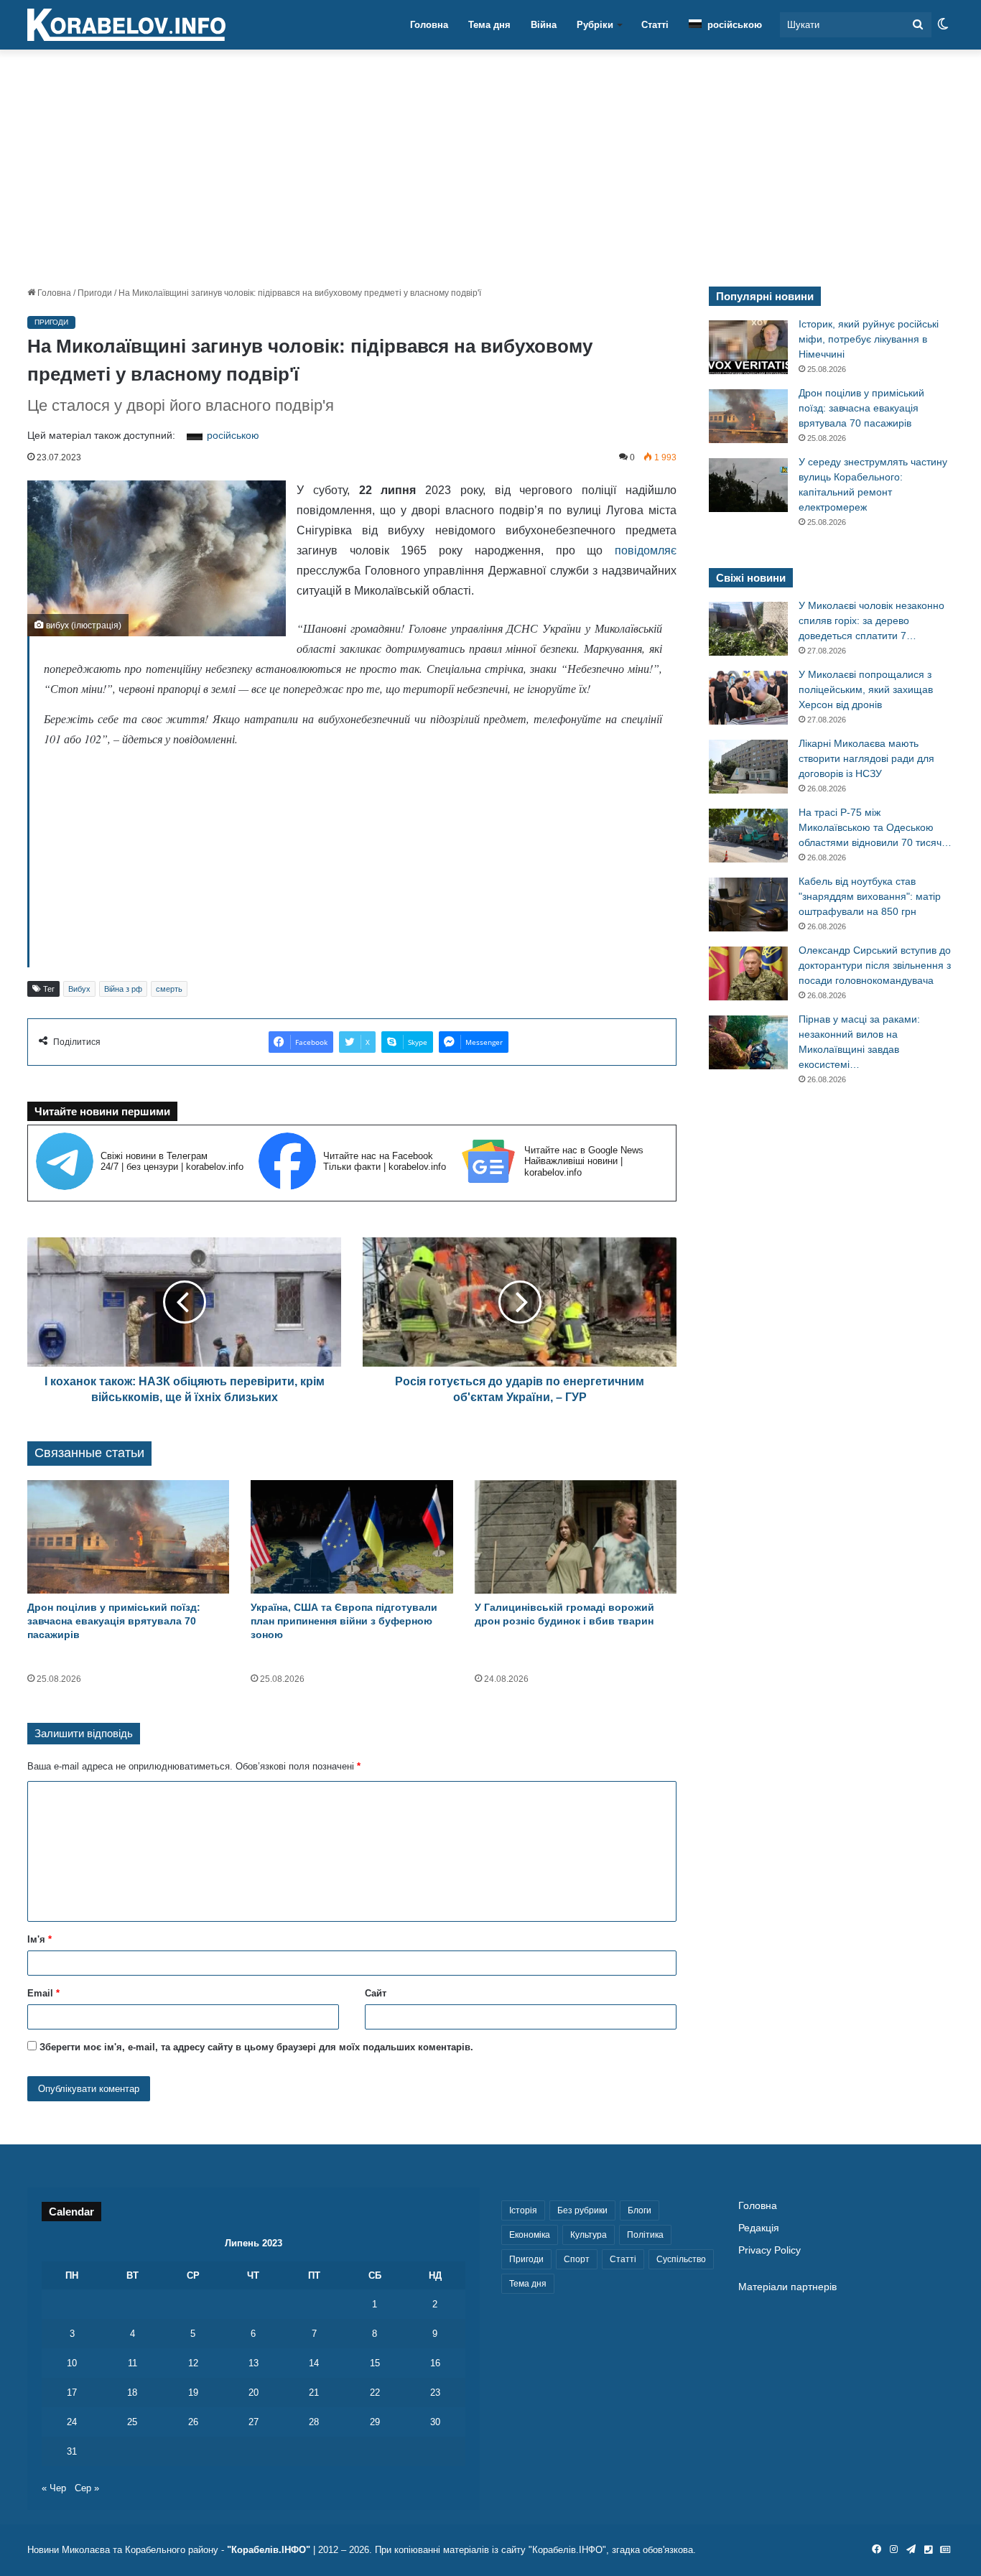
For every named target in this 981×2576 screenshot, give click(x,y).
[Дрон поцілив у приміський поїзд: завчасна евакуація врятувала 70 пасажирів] (128, 1537)
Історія (523, 2210)
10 (72, 2363)
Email (43, 1993)
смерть (169, 989)
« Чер (54, 2488)
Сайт (376, 1993)
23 (435, 2393)
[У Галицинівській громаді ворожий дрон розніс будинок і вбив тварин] (576, 1537)
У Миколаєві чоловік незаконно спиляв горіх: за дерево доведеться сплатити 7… (871, 620)
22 (375, 2393)
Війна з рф (123, 989)
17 (72, 2393)
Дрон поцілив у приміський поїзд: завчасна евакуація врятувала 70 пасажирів (114, 1621)
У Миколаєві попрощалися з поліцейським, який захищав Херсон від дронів (866, 689)
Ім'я (39, 1939)
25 (132, 2422)
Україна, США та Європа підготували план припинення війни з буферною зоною (344, 1621)
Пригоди (95, 293)
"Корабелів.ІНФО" (269, 2550)
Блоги (640, 2210)
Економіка (530, 2235)
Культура (589, 2235)
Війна (544, 25)
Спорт (577, 2259)
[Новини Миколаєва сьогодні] (126, 25)
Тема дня (489, 25)
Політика (645, 2235)
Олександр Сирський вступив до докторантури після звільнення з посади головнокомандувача (875, 965)
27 (254, 2422)
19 (193, 2393)
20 (254, 2393)
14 (314, 2363)
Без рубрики (582, 2210)
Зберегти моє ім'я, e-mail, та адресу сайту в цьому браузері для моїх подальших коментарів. (256, 2047)
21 (314, 2393)
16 (435, 2363)
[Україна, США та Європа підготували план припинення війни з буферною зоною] (352, 1537)
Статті (655, 25)
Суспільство (681, 2259)
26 (193, 2422)
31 (72, 2451)
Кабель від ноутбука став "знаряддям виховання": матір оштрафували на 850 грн (870, 896)
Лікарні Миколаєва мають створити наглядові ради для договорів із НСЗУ (866, 758)
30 (435, 2422)
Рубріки (595, 25)
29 (375, 2422)
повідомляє (646, 550)
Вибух (79, 989)
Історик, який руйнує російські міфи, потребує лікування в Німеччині (869, 339)
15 (375, 2363)
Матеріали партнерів (787, 2287)
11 (132, 2363)
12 (193, 2363)
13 (254, 2363)
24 (72, 2422)
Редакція (759, 2228)
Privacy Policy (770, 2250)
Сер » (87, 2488)
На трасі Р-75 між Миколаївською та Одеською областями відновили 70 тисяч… (875, 827)
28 (314, 2422)
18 (132, 2393)
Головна (429, 25)
